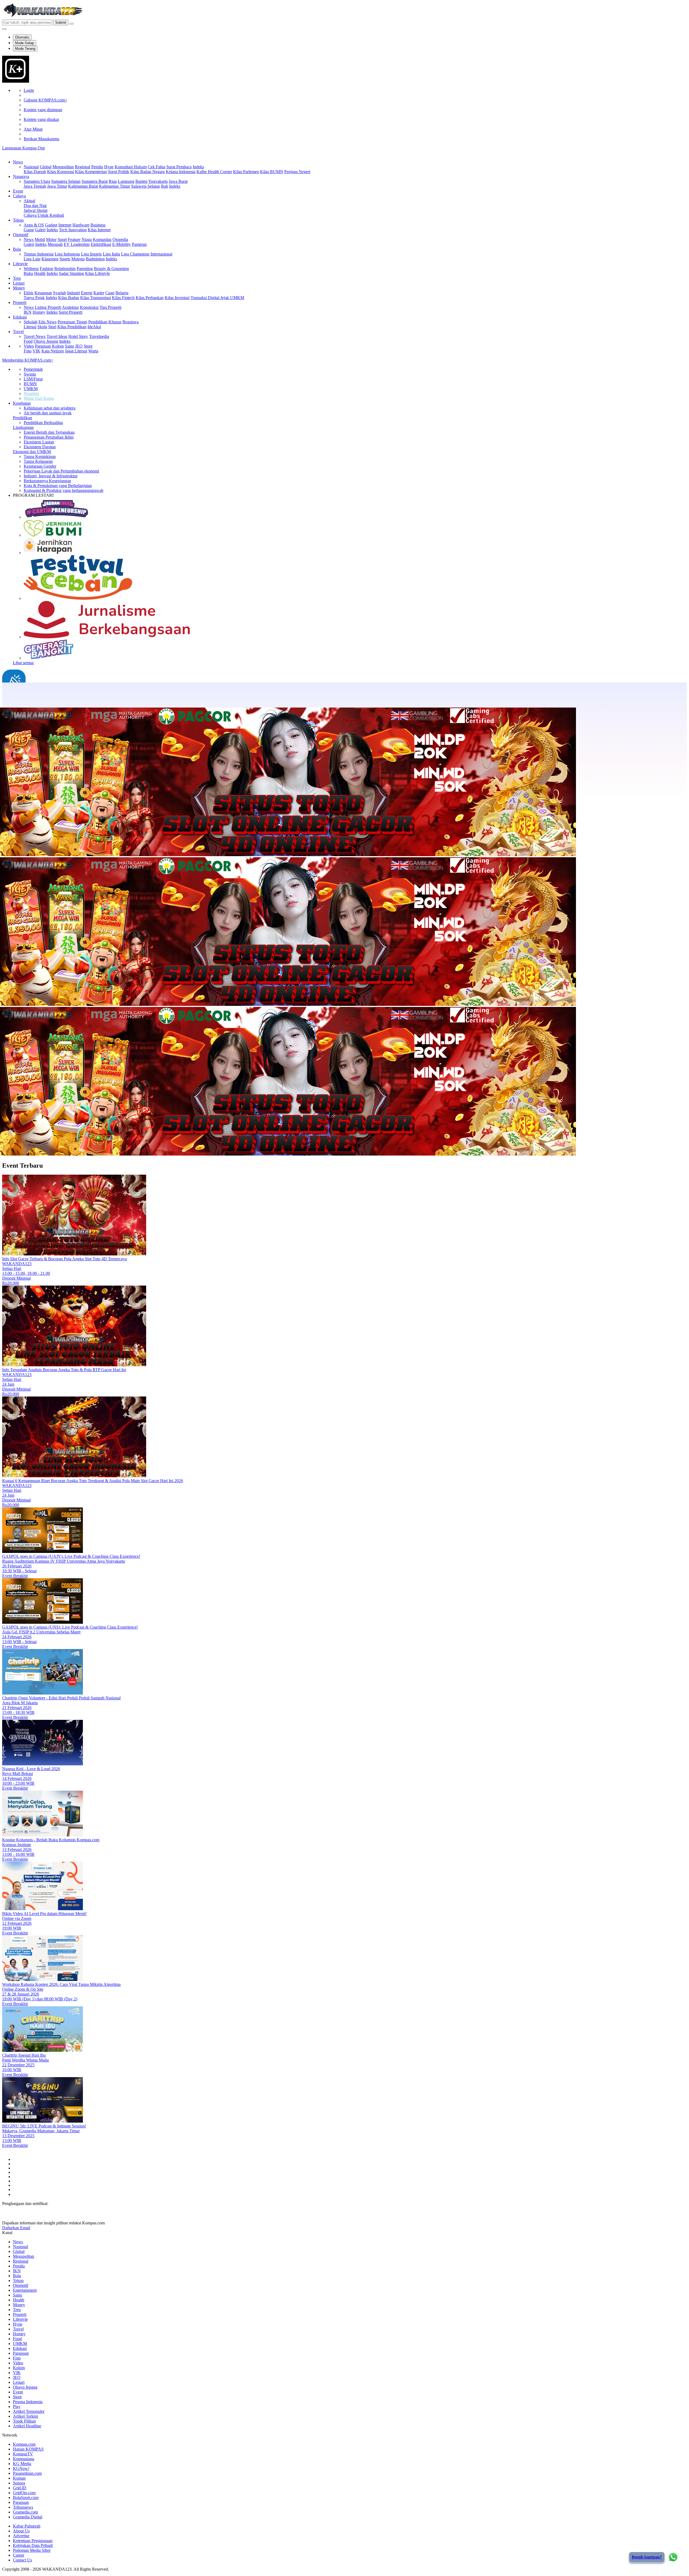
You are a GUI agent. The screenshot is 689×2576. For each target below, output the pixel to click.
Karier (99, 293)
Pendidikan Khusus (105, 322)
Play (17, 2407)
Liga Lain (32, 259)
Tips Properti (110, 307)
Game (29, 230)
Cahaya (19, 196)
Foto (28, 351)
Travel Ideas (57, 336)
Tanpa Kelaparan (38, 461)
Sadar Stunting (71, 273)
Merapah (55, 244)
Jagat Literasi (76, 351)
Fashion (47, 269)
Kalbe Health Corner (214, 172)
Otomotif (21, 235)
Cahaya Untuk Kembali (44, 215)
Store (88, 346)
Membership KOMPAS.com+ (28, 360)
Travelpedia (99, 336)
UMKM (31, 389)
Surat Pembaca (179, 167)
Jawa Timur (57, 186)
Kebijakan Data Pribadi (33, 2545)
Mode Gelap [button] (24, 43)
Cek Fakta (157, 167)
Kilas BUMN (272, 172)
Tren (17, 278)
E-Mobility (122, 244)
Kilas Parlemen (246, 172)
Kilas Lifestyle (97, 273)
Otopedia (120, 239)
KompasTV (23, 2454)
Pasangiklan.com (27, 2473)
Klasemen (50, 259)
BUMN (30, 384)
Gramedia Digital (28, 2517)
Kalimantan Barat (83, 186)
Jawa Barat (178, 181)
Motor (51, 239)
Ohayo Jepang (46, 341)
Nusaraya (21, 176)
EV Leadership (77, 244)
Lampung (126, 181)
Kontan (19, 2478)
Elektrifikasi (101, 244)
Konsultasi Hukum (131, 167)
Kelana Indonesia (181, 172)
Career (19, 2555)
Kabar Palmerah (27, 2526)
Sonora (19, 2483)
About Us (21, 2531)
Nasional (31, 167)
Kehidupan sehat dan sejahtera (50, 408)
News (18, 162)
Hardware (81, 225)
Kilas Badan (69, 298)
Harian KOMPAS (28, 2449)
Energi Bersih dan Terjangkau (49, 432)
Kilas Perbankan (150, 298)
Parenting (85, 269)
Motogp (78, 259)
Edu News (48, 322)
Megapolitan (63, 167)
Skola (42, 327)
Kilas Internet (99, 230)
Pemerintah (33, 369)
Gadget (51, 225)
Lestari (19, 283)
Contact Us (22, 2560)
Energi (87, 293)
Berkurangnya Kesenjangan (47, 481)
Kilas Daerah (35, 172)
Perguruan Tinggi (72, 322)
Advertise (21, 2536)
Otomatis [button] (22, 37)
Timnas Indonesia (39, 254)
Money (19, 288)
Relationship (65, 269)
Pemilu (97, 167)
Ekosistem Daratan (40, 447)
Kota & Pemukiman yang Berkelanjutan (58, 486)
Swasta (30, 374)
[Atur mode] (4, 29)
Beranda (20, 701)
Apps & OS (34, 225)
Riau (113, 181)
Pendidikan (22, 418)
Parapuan (43, 346)
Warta (93, 351)
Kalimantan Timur (115, 186)
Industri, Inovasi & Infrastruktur (51, 476)
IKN (28, 312)
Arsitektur (70, 307)
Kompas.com (24, 2444)
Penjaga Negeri (297, 172)
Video (29, 346)
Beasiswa (131, 322)
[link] (16, 81)
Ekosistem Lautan (39, 442)
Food (28, 341)
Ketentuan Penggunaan (33, 2541)
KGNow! (21, 2468)
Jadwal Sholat (36, 210)
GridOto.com (24, 2493)
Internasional (161, 254)
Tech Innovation (73, 230)
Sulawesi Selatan (145, 186)
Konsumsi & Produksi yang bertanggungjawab (64, 490)
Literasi (30, 327)
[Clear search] (72, 24)
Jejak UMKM (232, 298)
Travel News (35, 336)
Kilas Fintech (123, 298)
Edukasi (20, 317)
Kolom (58, 346)
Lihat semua (23, 663)
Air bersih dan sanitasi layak (48, 413)
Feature (74, 239)
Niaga (87, 239)
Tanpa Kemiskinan (40, 456)
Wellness (31, 269)
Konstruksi (89, 307)
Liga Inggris (91, 254)
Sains (69, 346)
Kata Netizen (53, 351)
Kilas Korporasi (61, 172)
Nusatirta (31, 393)
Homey (39, 312)
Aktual (29, 201)
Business (98, 225)
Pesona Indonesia (28, 2402)
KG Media (22, 2464)
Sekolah (31, 322)
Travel (18, 332)
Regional (82, 167)
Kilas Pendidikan (72, 327)
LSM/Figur (33, 379)
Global (46, 167)
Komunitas (102, 239)
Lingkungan (23, 427)
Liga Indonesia (67, 254)
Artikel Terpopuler (29, 2411)
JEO (79, 346)
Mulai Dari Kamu (39, 398)
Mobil (40, 239)
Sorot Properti (71, 312)
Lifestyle (20, 264)
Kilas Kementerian (91, 172)
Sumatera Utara (37, 181)
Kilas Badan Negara (147, 172)
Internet (65, 225)
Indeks (198, 167)
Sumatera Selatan (66, 181)
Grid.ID (20, 2488)
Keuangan (43, 293)
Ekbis (29, 293)
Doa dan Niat (35, 206)
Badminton (95, 259)
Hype (109, 167)
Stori (52, 327)
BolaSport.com (26, 2498)
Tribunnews (23, 2507)
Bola (17, 249)
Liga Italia (111, 254)
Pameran (139, 244)
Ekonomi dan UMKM (32, 452)
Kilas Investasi (177, 298)
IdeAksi (94, 327)
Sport (62, 239)
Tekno (18, 220)
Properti (20, 302)
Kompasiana (24, 2459)
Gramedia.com (25, 2512)
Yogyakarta (158, 181)
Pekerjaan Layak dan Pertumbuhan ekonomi (61, 471)
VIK (36, 351)
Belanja (122, 293)
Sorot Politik (119, 172)
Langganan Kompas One (24, 148)
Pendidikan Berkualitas (43, 423)
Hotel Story (78, 336)
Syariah (59, 293)
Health (40, 273)
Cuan (110, 293)
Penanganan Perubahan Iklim (49, 437)
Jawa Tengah (35, 186)
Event (18, 191)
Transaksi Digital (205, 298)
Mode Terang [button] (25, 49)
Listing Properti (48, 307)
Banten (141, 181)
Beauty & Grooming (111, 269)
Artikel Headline (27, 2426)
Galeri (40, 230)
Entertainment (25, 2290)
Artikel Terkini (25, 2416)
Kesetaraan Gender (40, 466)
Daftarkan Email (16, 2228)
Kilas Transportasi (96, 298)
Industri (73, 293)
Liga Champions (135, 254)
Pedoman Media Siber (32, 2550)
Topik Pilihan (24, 2421)
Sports (65, 259)
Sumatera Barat (95, 181)
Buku (28, 273)
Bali (164, 186)
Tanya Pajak (34, 298)
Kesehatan (22, 403)
